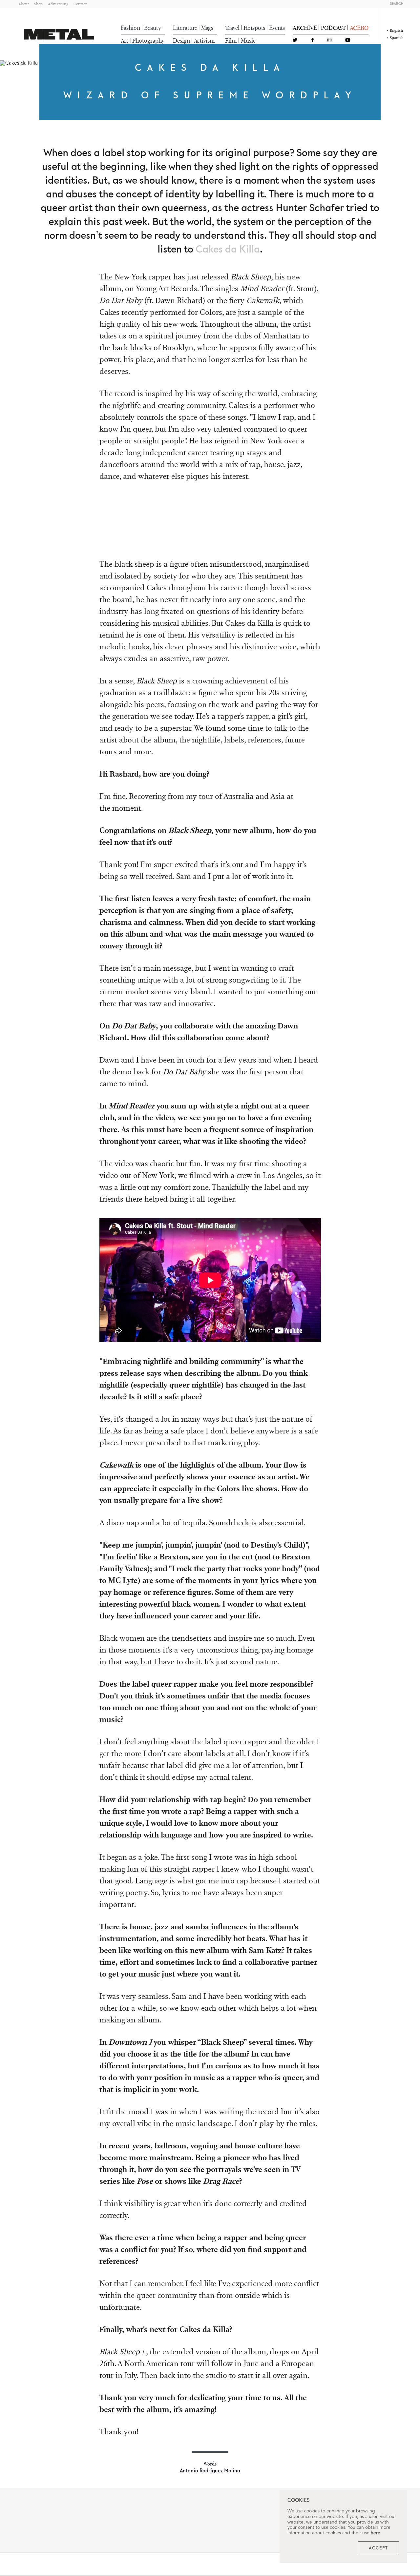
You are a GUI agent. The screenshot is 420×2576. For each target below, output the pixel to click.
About (24, 4)
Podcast (333, 28)
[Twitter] (295, 41)
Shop (38, 4)
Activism (204, 41)
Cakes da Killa (228, 250)
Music (248, 41)
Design (181, 41)
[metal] (59, 34)
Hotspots (254, 28)
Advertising (58, 4)
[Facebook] (313, 41)
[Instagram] (329, 41)
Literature (185, 28)
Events (277, 28)
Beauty (153, 28)
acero (359, 28)
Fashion (130, 28)
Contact (80, 4)
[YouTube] (348, 41)
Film (231, 41)
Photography (148, 41)
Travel (232, 28)
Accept (378, 2548)
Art (125, 41)
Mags (207, 28)
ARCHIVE (305, 28)
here (376, 2533)
